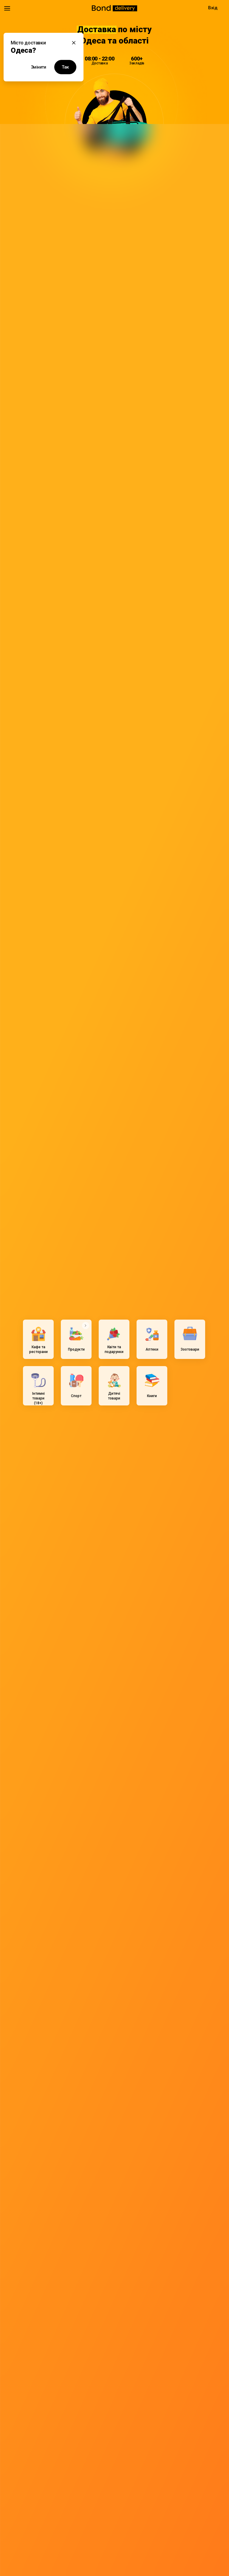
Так (65, 67)
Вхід (213, 8)
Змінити (39, 67)
